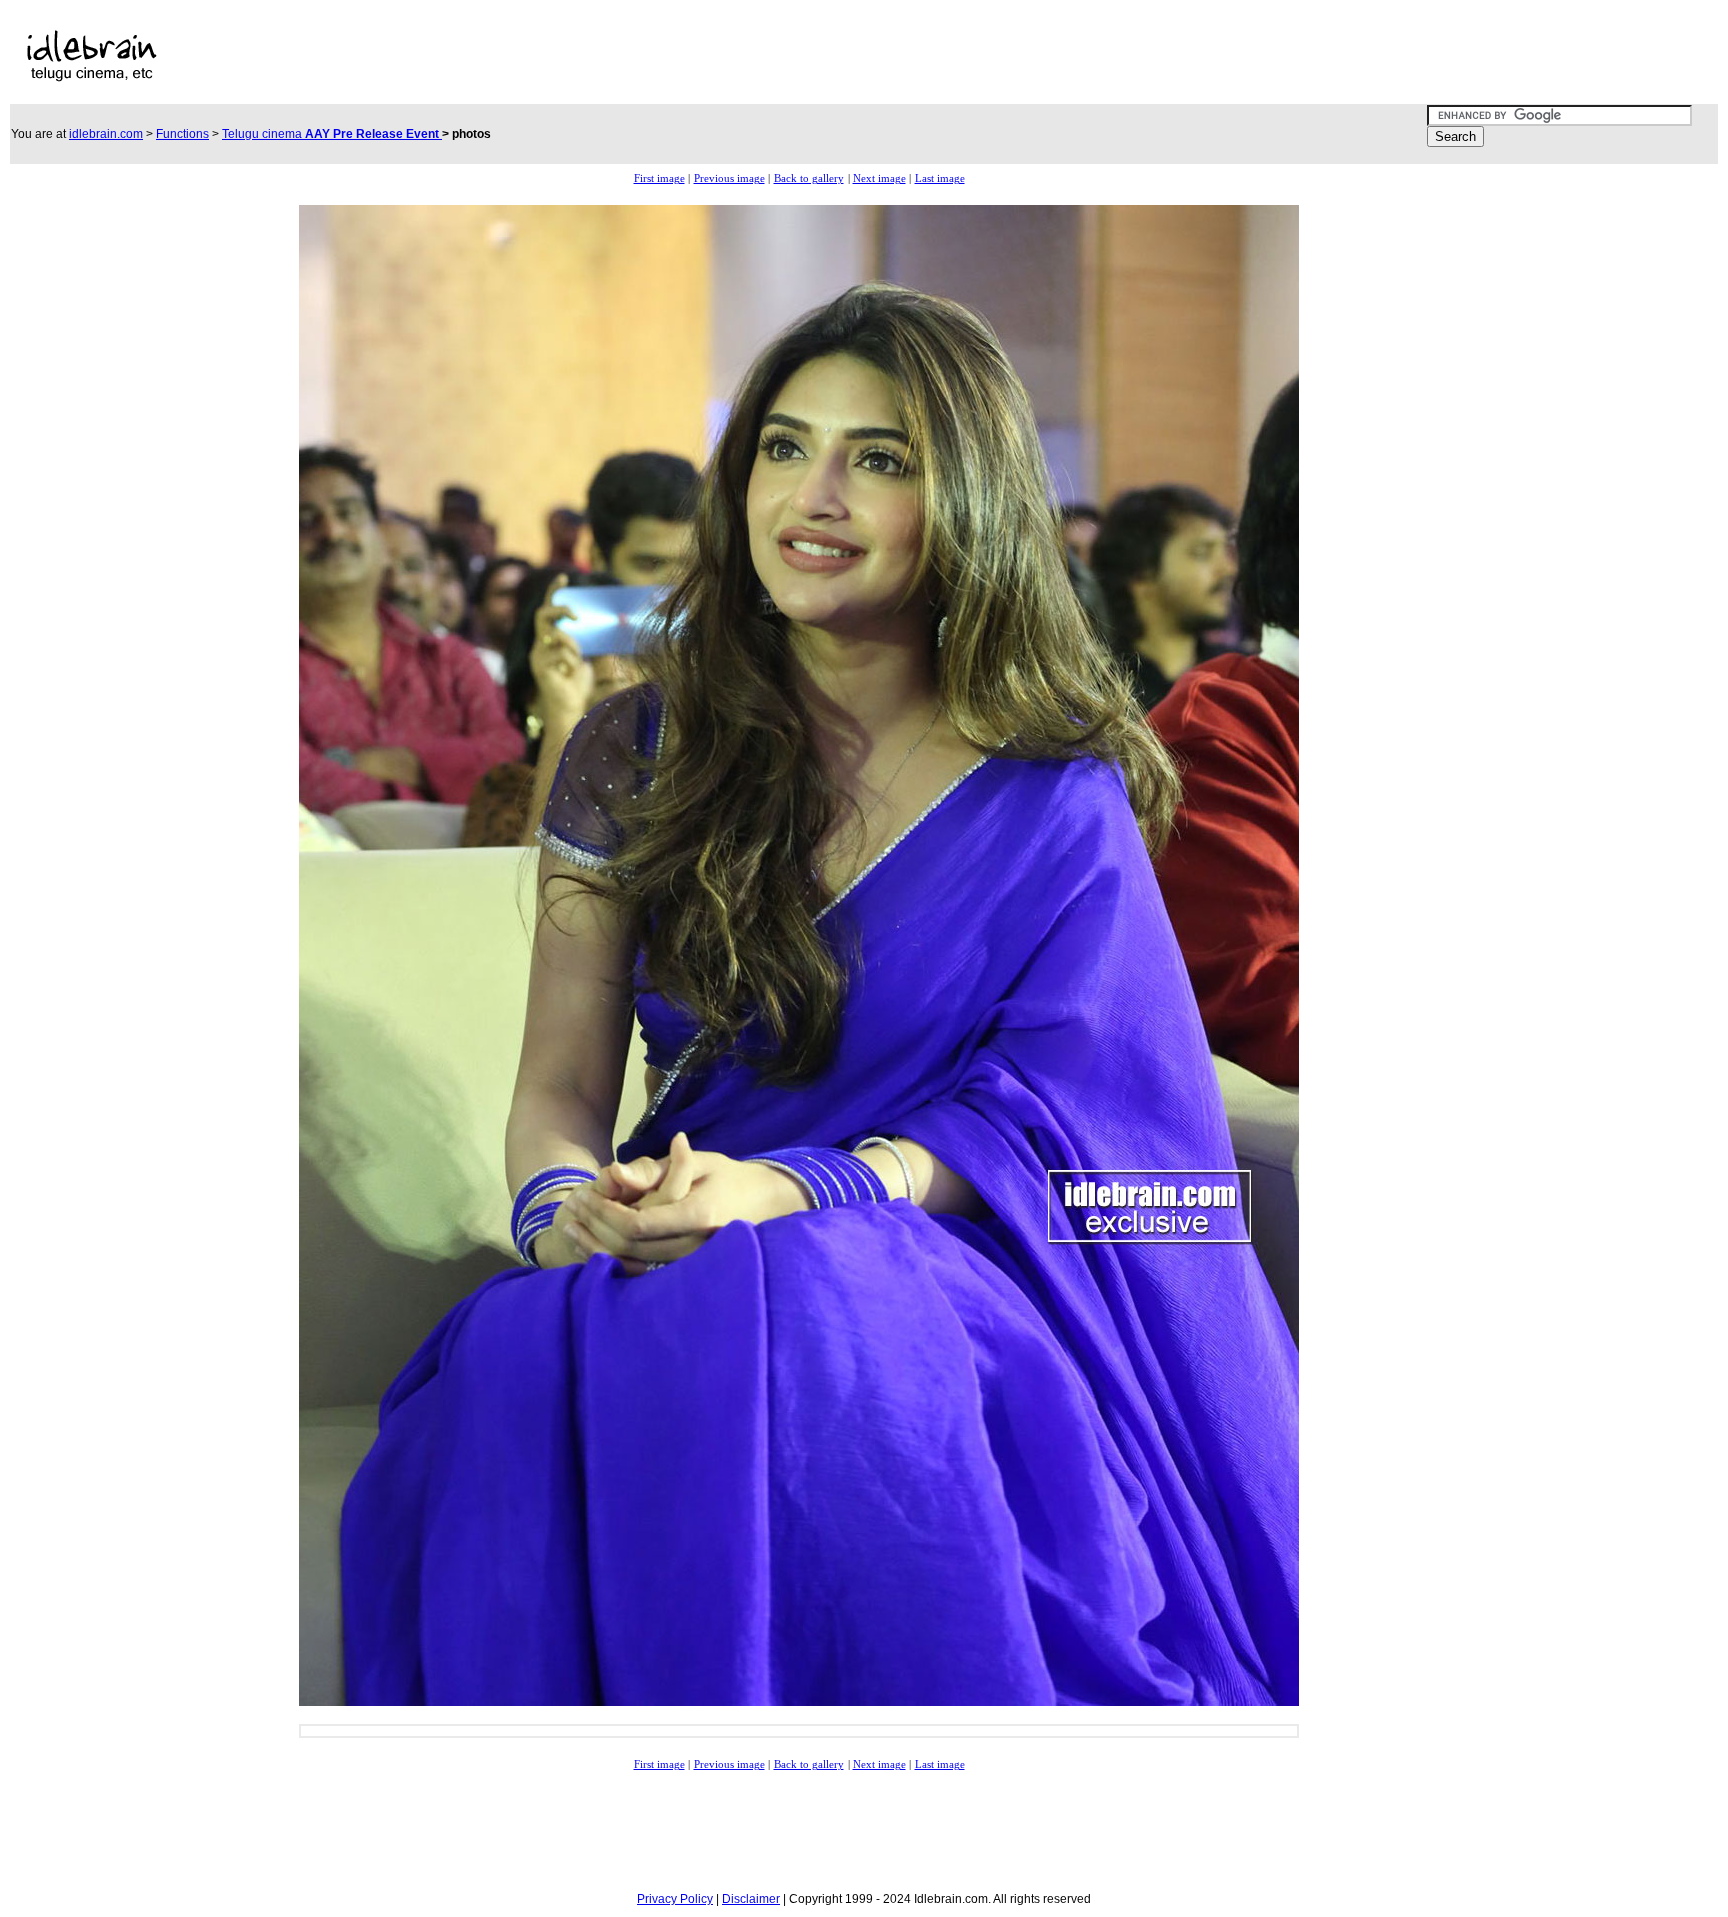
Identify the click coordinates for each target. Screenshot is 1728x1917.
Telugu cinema (332, 134)
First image (659, 178)
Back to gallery (809, 178)
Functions (182, 134)
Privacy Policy (675, 1899)
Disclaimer (751, 1899)
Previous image (729, 178)
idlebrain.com (106, 134)
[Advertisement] (687, 56)
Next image (879, 178)
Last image (940, 178)
